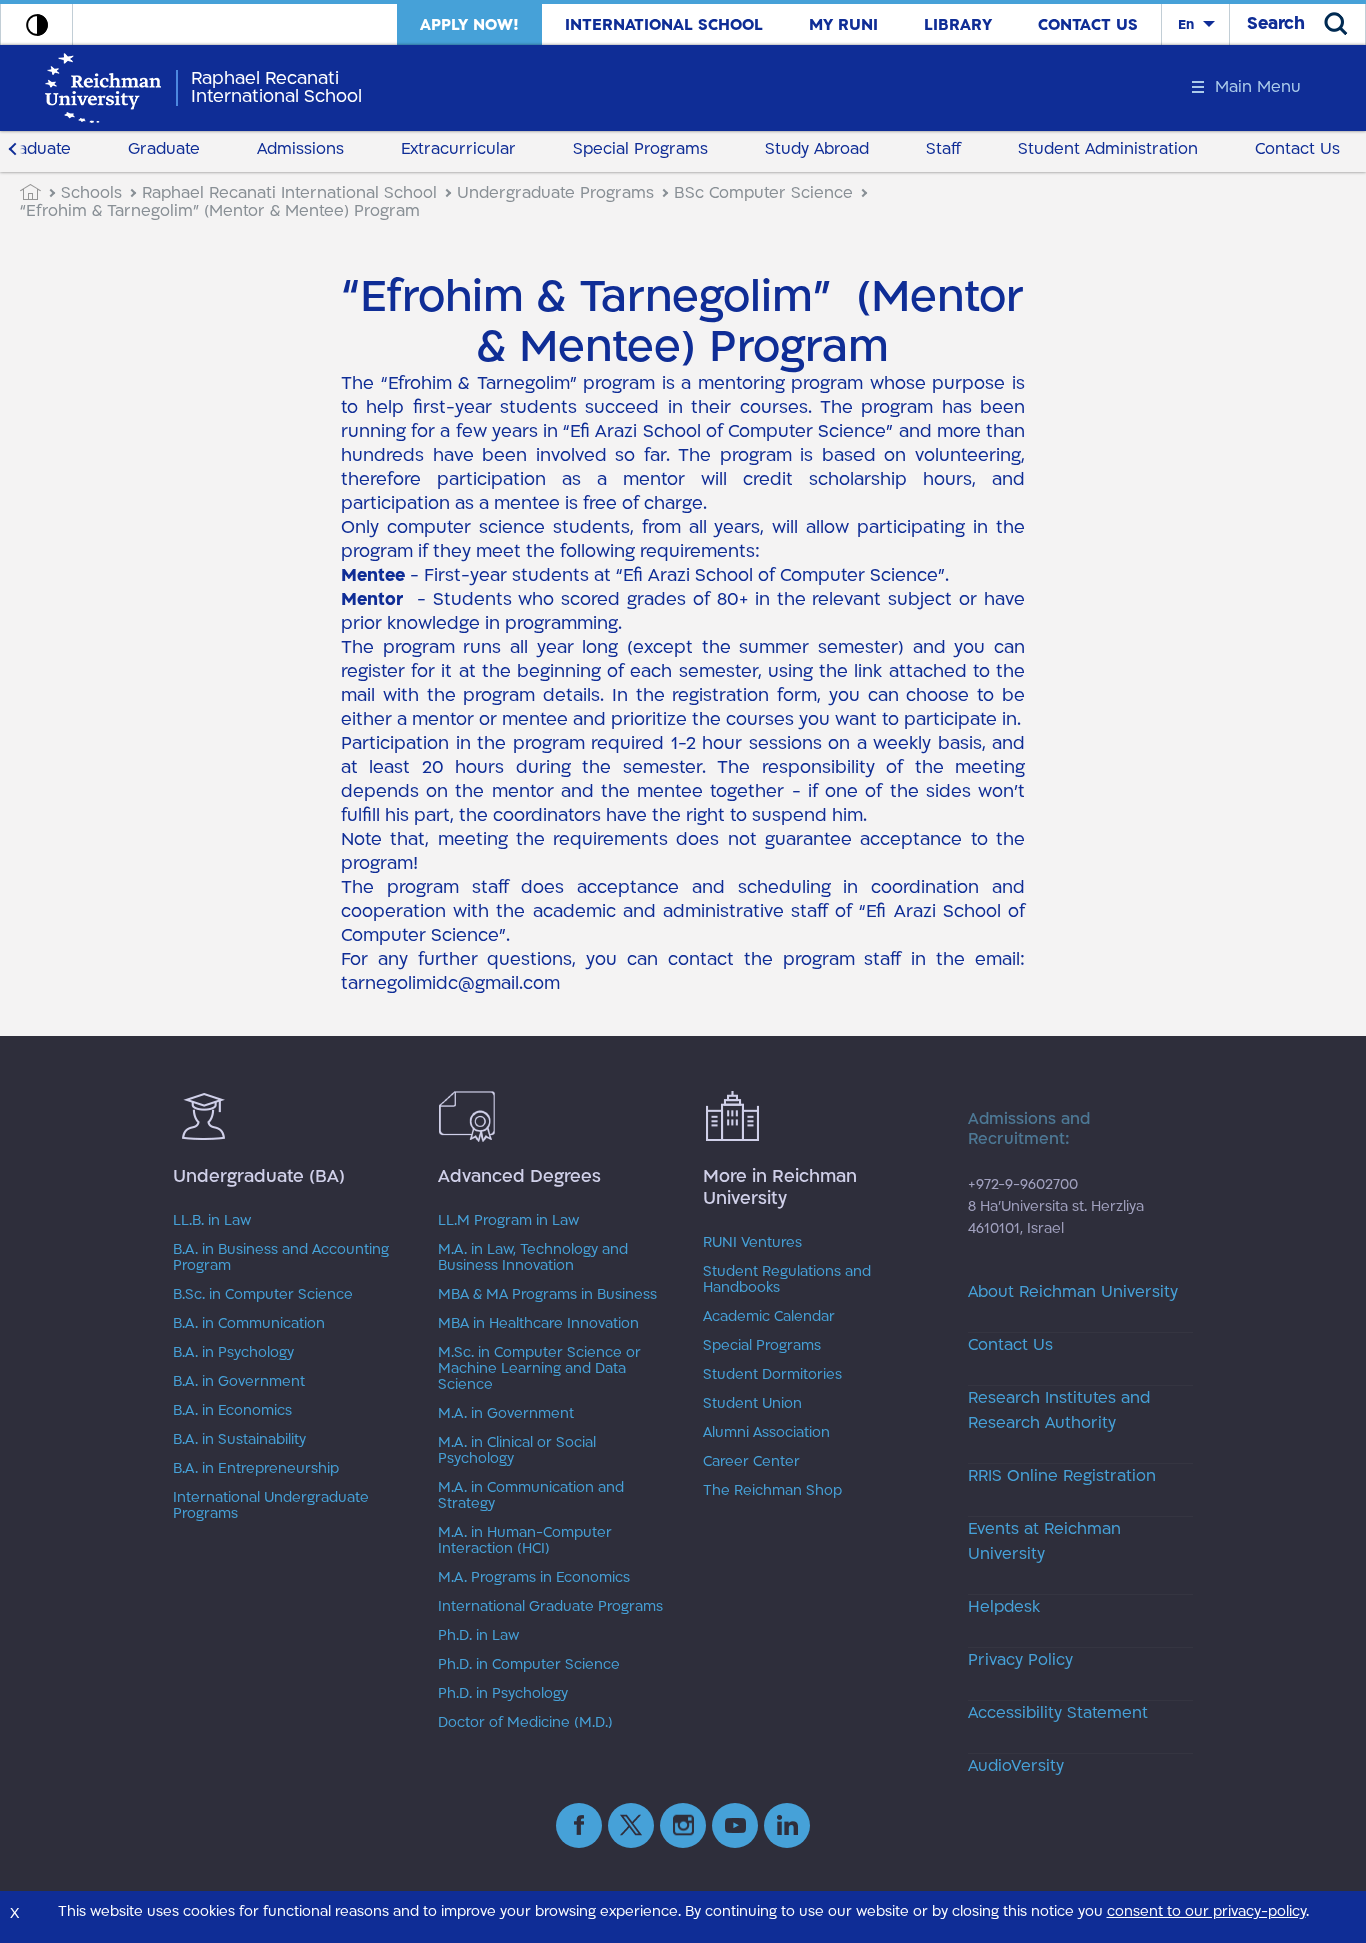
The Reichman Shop (772, 1491)
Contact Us (1088, 25)
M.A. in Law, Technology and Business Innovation (533, 1258)
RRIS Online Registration (1062, 1476)
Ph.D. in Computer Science (529, 1665)
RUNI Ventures (752, 1243)
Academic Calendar (769, 1317)
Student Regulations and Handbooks (787, 1280)
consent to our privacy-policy (1206, 1911)
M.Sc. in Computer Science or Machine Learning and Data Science (539, 1369)
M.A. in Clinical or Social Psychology (517, 1451)
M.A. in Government (506, 1414)
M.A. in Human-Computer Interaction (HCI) (525, 1541)
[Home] (40, 193)
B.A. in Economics (232, 1411)
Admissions (300, 149)
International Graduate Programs (550, 1607)
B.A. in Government (239, 1382)
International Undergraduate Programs (271, 1506)
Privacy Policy (1020, 1660)
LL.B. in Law (212, 1221)
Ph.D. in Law (478, 1636)
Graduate (164, 149)
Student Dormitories (772, 1375)
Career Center (751, 1462)
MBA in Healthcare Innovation (538, 1324)
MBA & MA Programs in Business (547, 1295)
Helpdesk (1004, 1607)
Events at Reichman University (1044, 1541)
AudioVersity (1016, 1766)
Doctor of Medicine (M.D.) (525, 1723)
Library (958, 25)
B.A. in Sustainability (239, 1440)
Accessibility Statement (1058, 1713)
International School (664, 25)
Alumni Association (766, 1433)
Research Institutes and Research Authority (1059, 1410)
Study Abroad (817, 149)
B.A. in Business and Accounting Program (281, 1258)
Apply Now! (469, 25)
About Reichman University (1073, 1292)
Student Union (752, 1404)
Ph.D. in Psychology (503, 1694)
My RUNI (843, 25)
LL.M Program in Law (508, 1221)
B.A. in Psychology (233, 1353)
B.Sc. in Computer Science (263, 1295)
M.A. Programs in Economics (534, 1578)
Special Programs (640, 149)
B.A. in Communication (249, 1324)
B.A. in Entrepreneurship (256, 1469)
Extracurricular (458, 149)
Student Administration (1108, 149)
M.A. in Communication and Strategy (531, 1496)
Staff (943, 149)
